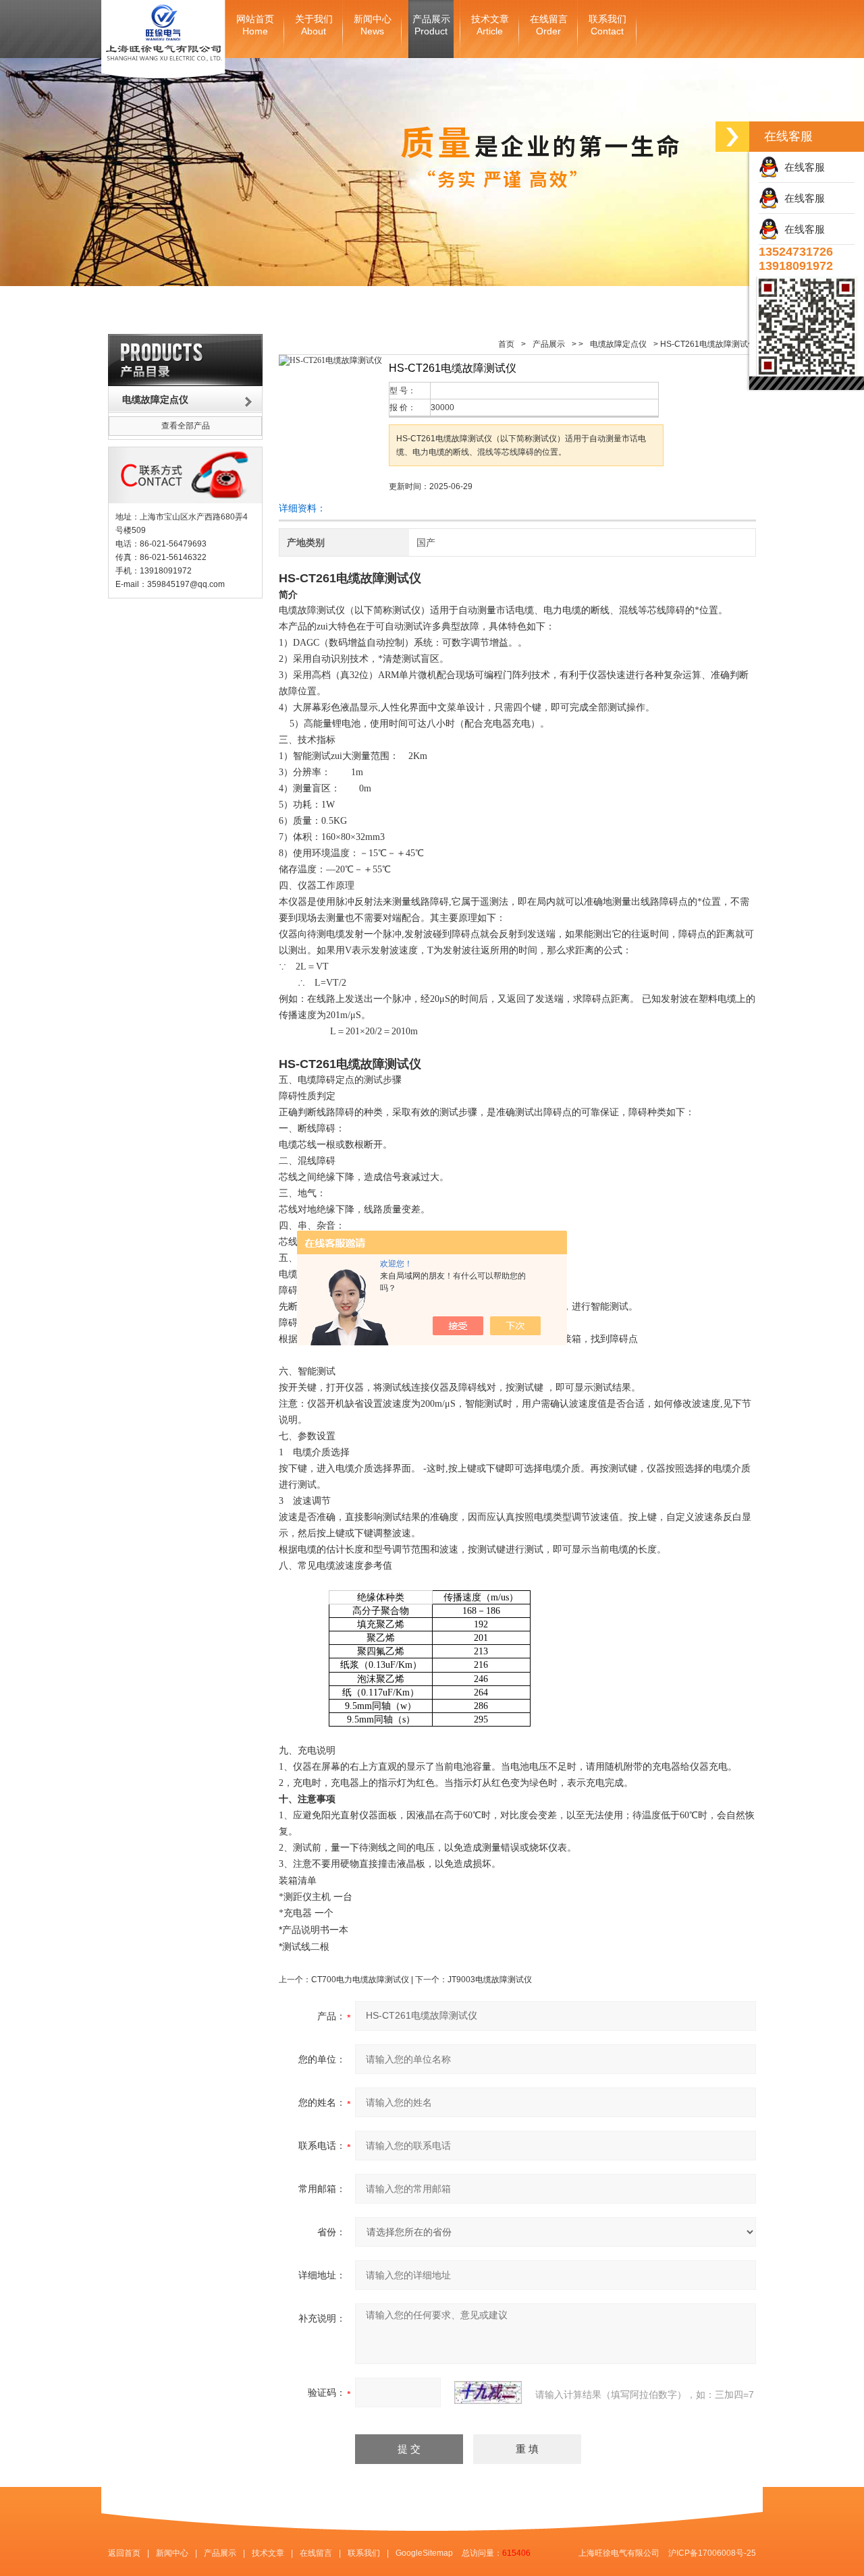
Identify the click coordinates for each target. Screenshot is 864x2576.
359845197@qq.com (186, 584)
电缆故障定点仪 (618, 344)
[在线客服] (732, 137)
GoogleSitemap (424, 2553)
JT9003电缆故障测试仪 (490, 1980)
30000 (442, 408)
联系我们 (607, 25)
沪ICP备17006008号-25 (712, 2553)
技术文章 (490, 25)
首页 (506, 344)
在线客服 (802, 167)
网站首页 (255, 25)
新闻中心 (373, 25)
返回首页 (124, 2553)
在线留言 (549, 25)
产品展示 (431, 25)
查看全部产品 (186, 426)
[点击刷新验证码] (488, 2392)
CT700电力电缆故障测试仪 (360, 1980)
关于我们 (314, 25)
